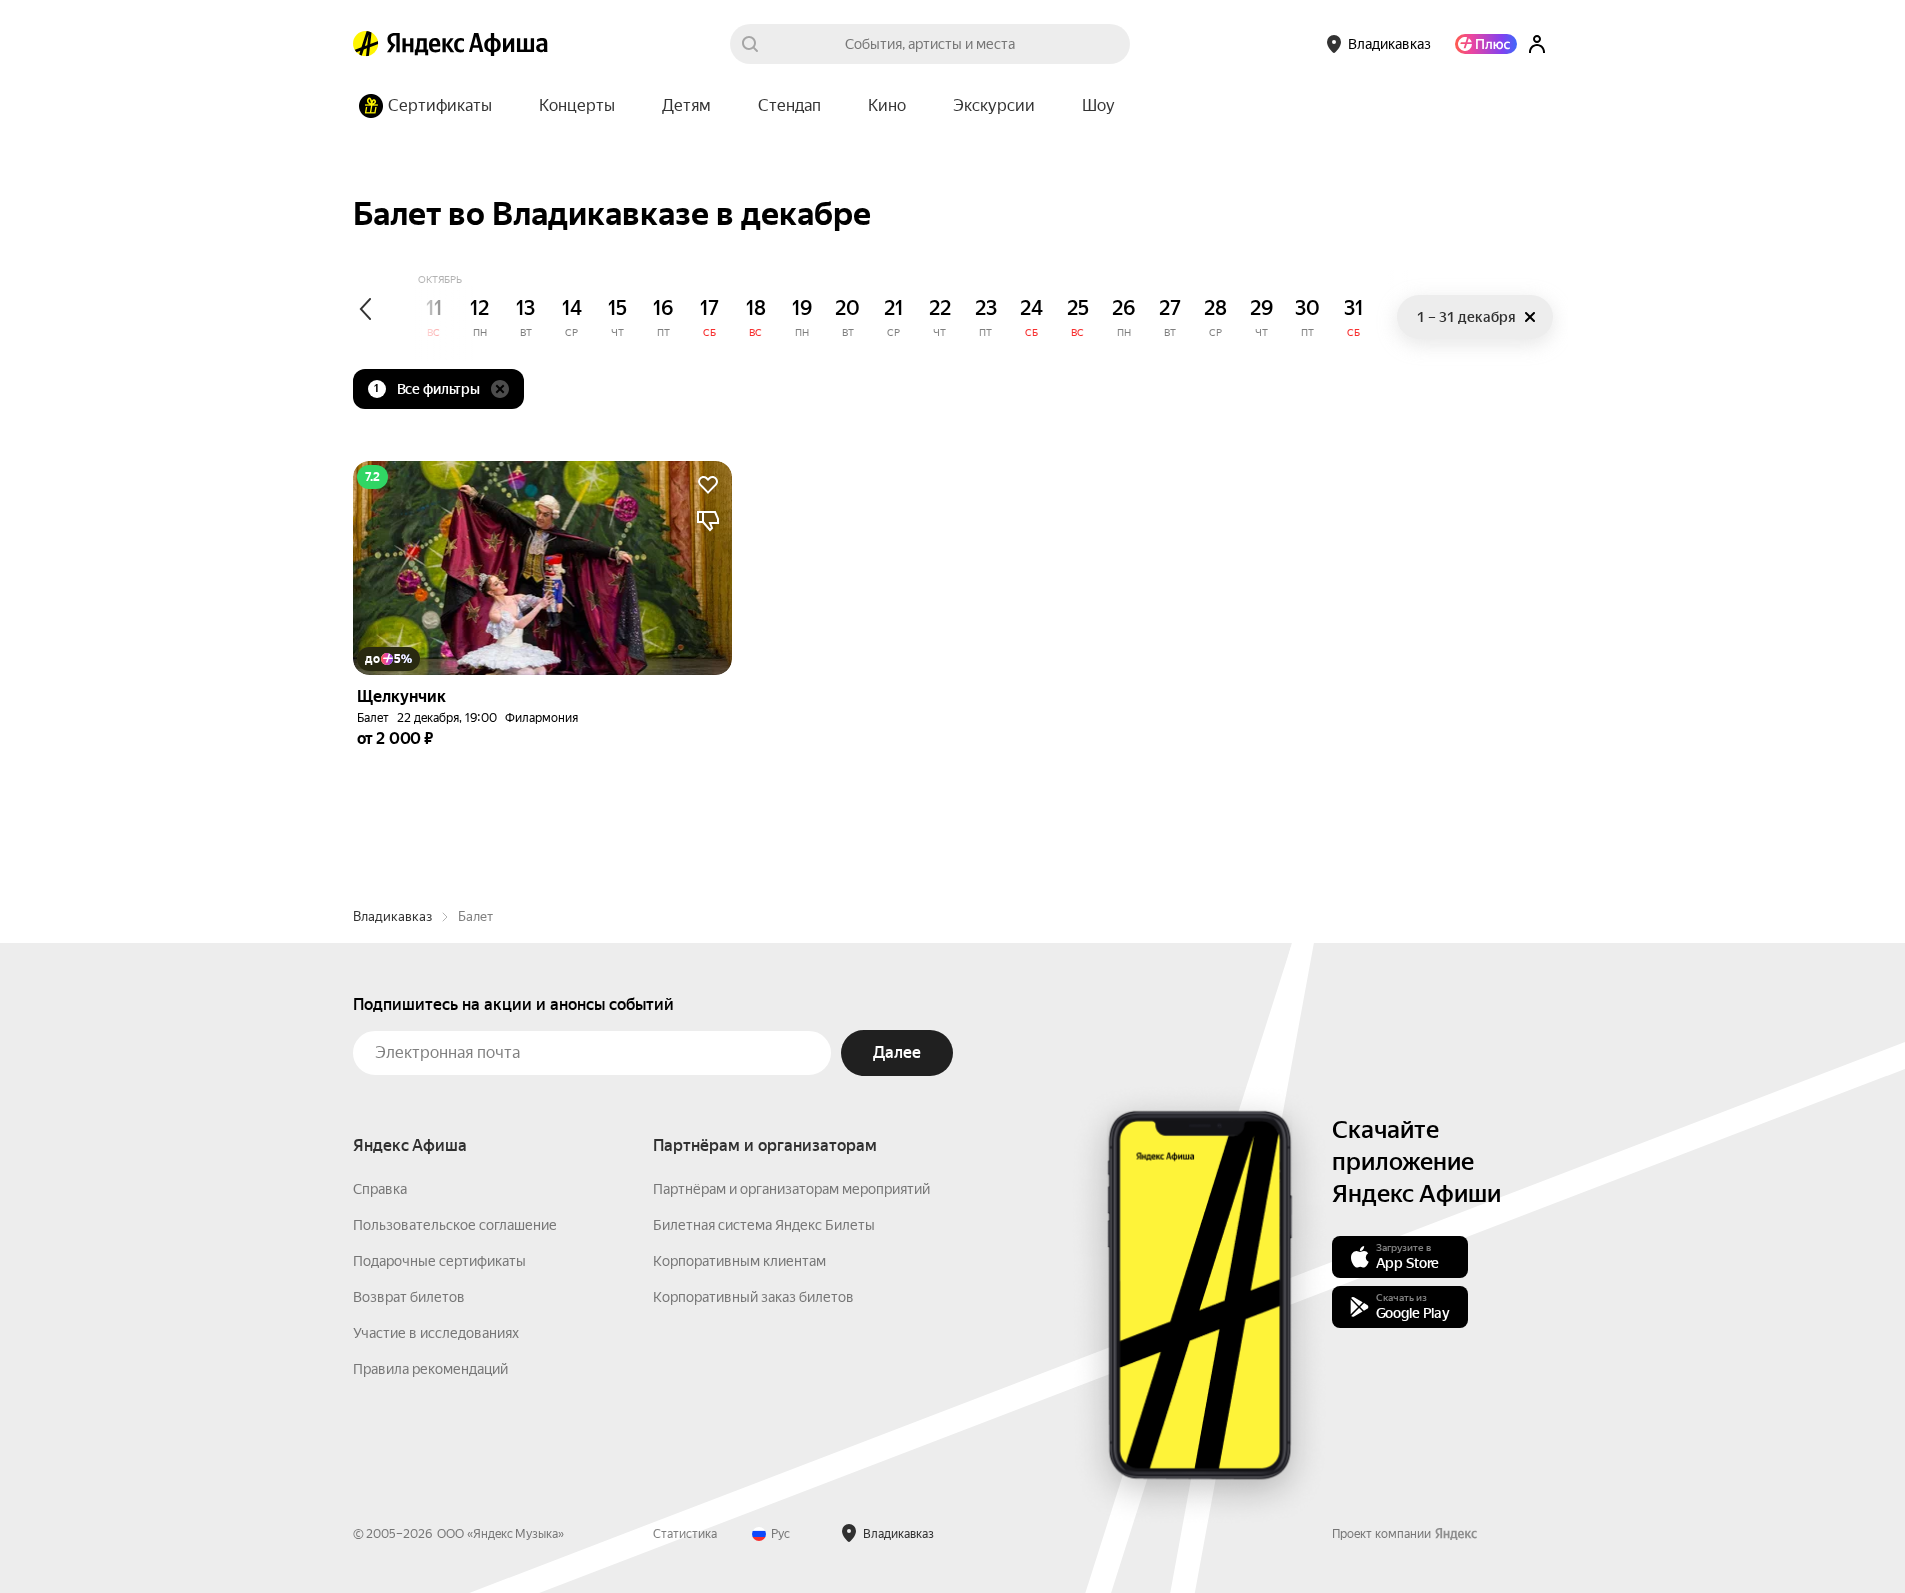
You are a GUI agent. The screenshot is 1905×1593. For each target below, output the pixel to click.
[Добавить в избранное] (708, 485)
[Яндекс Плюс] (1486, 44)
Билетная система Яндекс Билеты (764, 1225)
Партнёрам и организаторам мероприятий (791, 1189)
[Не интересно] (708, 521)
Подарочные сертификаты (439, 1261)
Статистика (685, 1534)
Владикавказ (392, 916)
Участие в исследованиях (436, 1333)
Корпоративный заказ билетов (753, 1297)
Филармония (541, 718)
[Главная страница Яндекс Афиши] (366, 44)
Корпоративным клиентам (739, 1261)
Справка (380, 1189)
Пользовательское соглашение (455, 1225)
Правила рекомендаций (430, 1369)
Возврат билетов (409, 1297)
